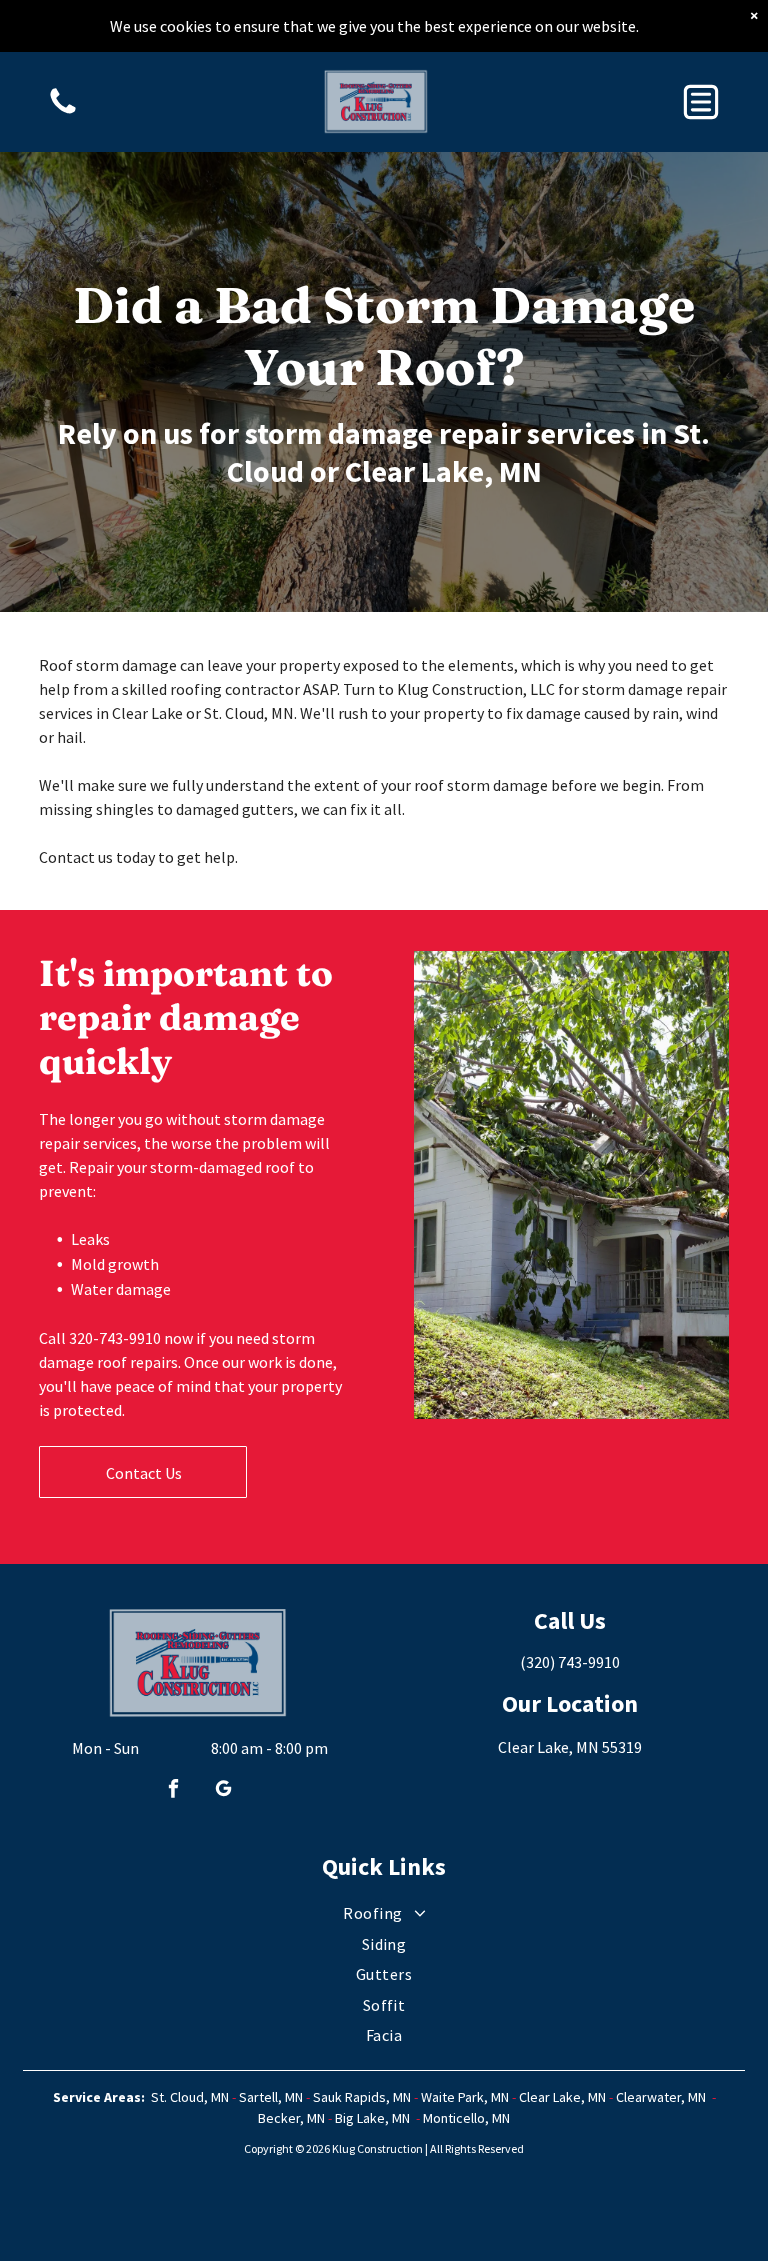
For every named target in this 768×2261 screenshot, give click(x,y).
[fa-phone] (63, 112)
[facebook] (173, 1790)
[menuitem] (384, 1913)
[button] (701, 102)
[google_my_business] (223, 1790)
